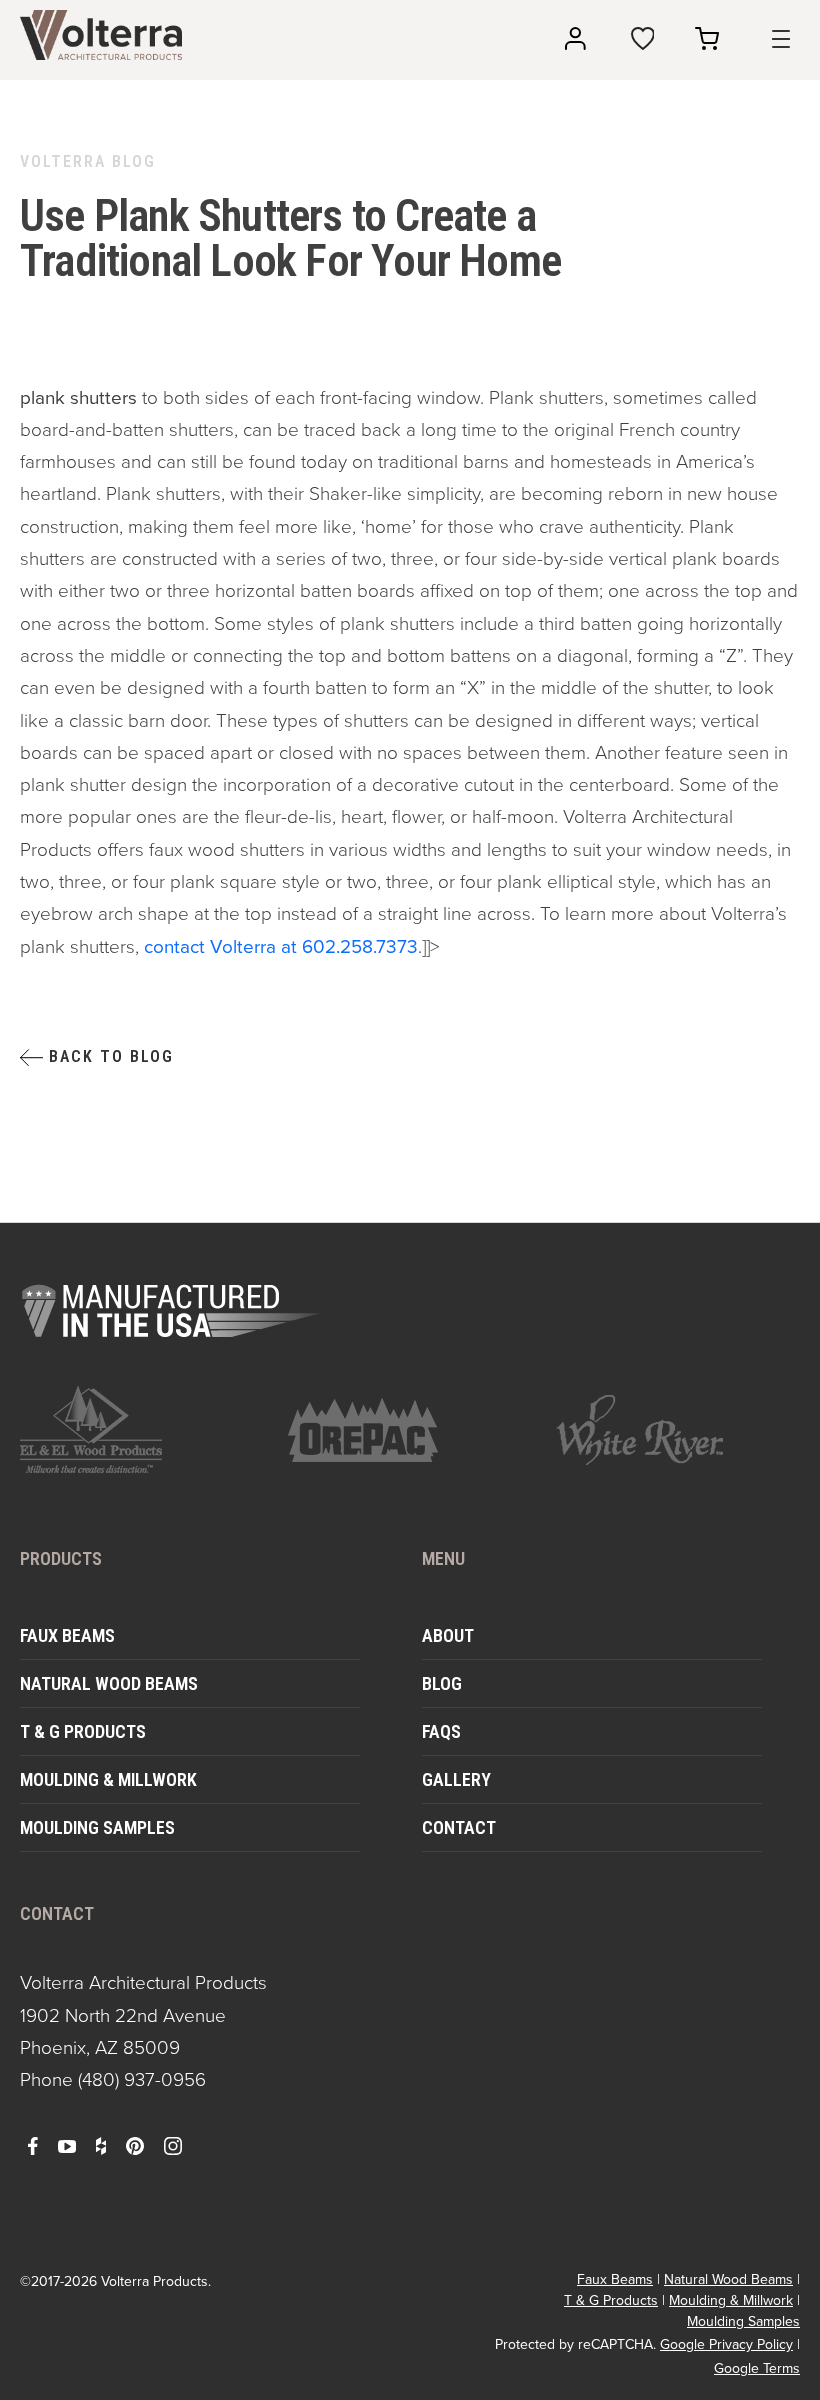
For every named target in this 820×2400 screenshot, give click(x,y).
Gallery (456, 1779)
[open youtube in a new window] (67, 2145)
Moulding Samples (97, 1827)
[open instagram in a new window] (173, 2145)
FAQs (441, 1731)
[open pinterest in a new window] (135, 2145)
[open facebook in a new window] (33, 2145)
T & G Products (83, 1731)
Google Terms (757, 2368)
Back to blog (108, 1056)
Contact (459, 1827)
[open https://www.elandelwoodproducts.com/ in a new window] (142, 1429)
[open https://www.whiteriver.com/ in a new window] (678, 1430)
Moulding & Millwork (108, 1779)
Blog (442, 1683)
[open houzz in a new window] (101, 2145)
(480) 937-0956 (142, 2079)
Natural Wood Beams (109, 1683)
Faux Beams (67, 1635)
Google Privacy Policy (726, 2344)
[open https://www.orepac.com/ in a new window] (410, 1430)
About (448, 1635)
